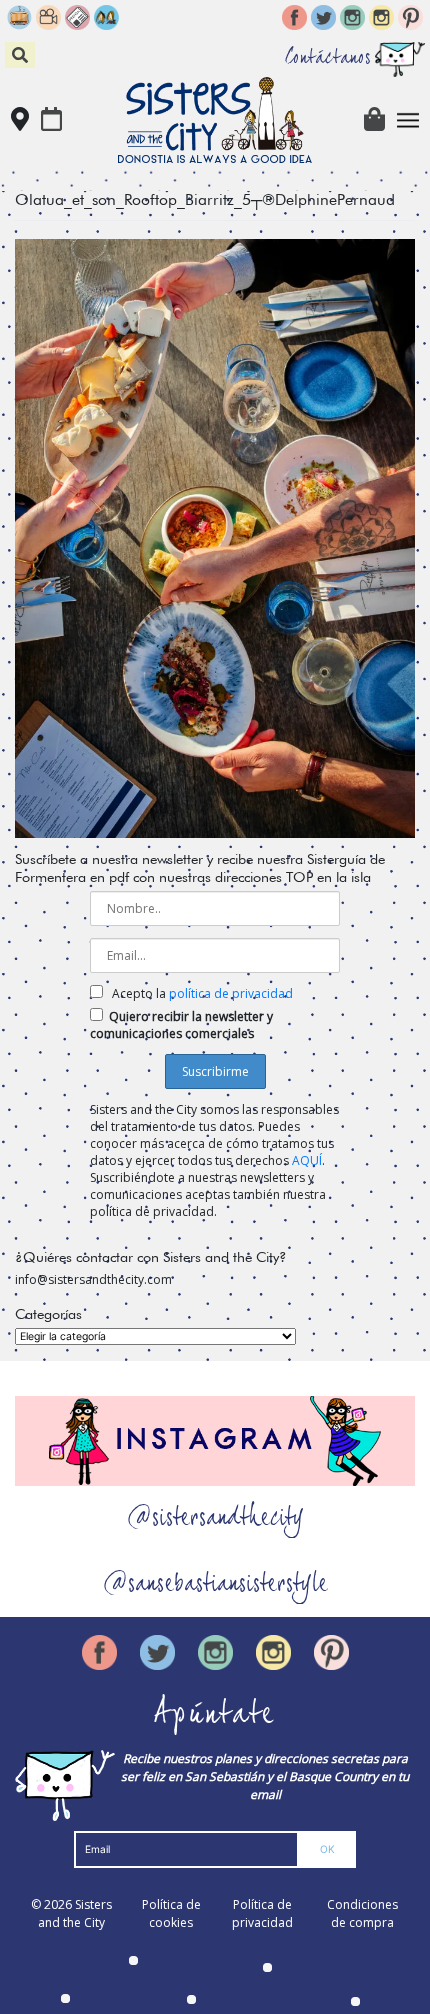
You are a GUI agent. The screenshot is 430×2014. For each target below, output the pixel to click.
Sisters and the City (75, 1913)
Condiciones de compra (362, 1913)
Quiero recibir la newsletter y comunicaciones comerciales (181, 1025)
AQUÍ (307, 1160)
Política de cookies (171, 1913)
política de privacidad (231, 993)
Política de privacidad (262, 1913)
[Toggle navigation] (408, 120)
